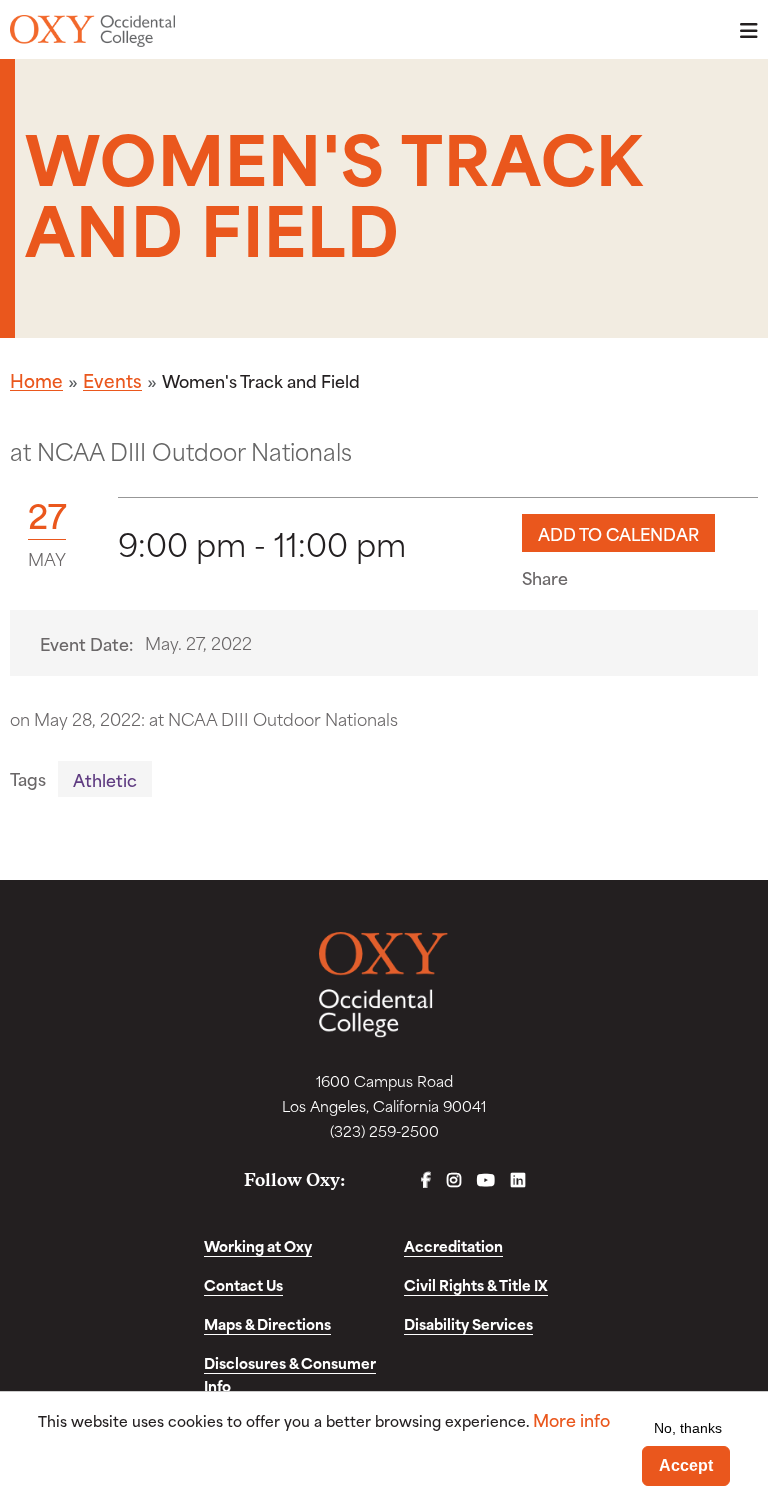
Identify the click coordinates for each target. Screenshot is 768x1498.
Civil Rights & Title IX (476, 1284)
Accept (686, 1465)
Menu (743, 30)
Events (112, 380)
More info (571, 1419)
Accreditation (453, 1245)
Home (36, 380)
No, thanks (688, 1428)
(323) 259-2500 (384, 1130)
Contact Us (243, 1284)
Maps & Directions (267, 1323)
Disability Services (468, 1323)
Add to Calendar (618, 533)
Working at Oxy (258, 1245)
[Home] (92, 31)
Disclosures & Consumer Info (290, 1374)
